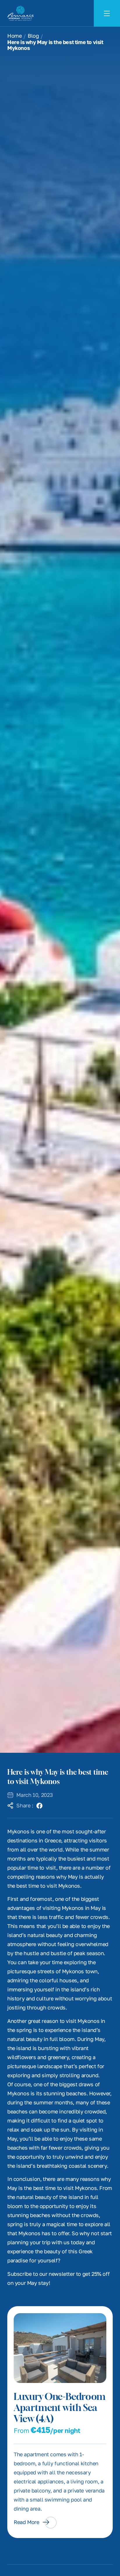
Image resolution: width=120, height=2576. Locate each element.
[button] (40, 1806)
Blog (33, 36)
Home (14, 36)
